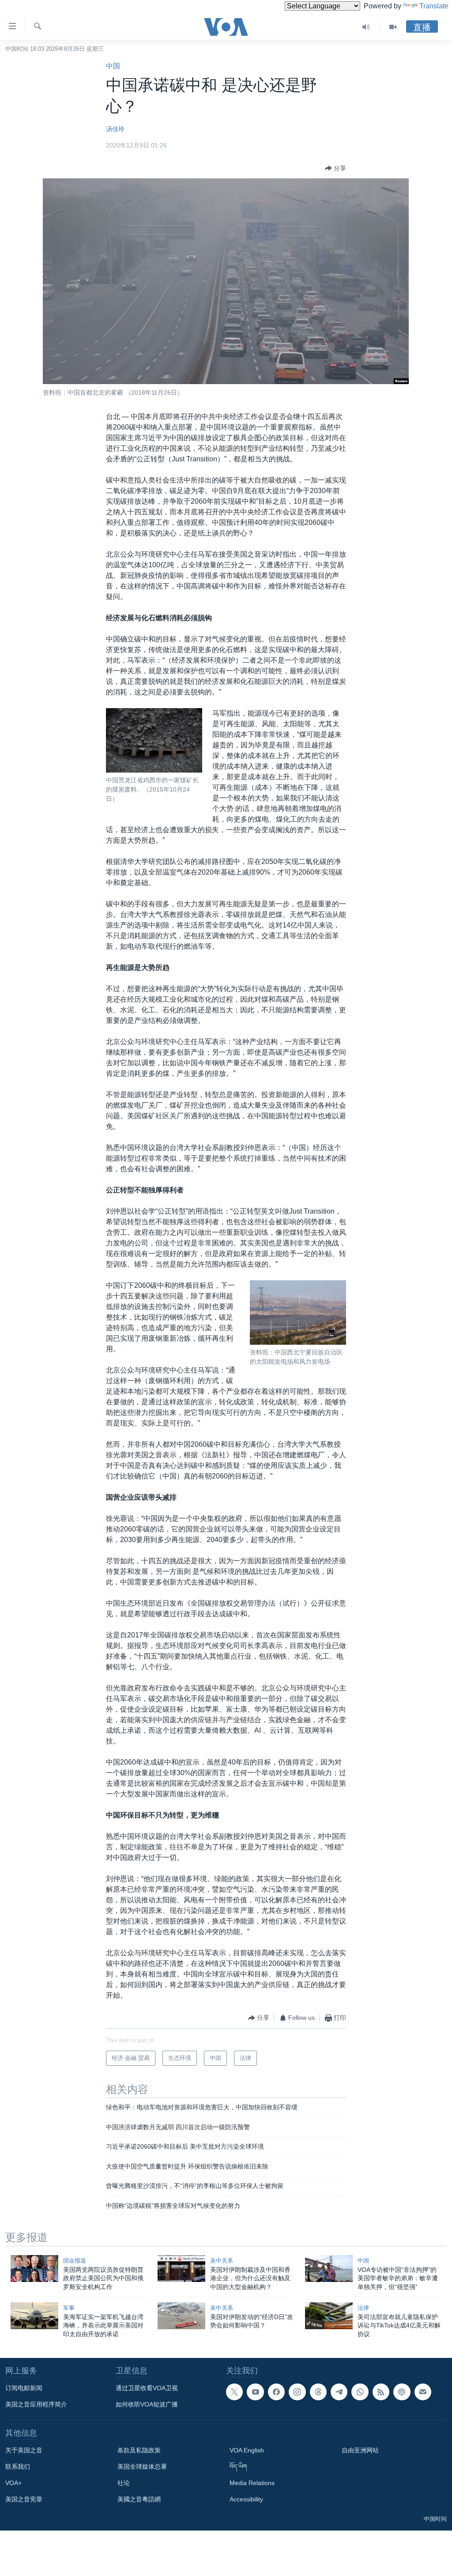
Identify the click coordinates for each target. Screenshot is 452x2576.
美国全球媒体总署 (142, 2467)
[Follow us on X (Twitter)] (234, 2392)
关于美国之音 (24, 2450)
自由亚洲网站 (360, 2450)
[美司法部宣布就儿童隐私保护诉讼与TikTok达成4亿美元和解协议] (329, 2316)
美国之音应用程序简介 (36, 2404)
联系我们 (18, 2467)
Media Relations (252, 2483)
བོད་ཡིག (238, 2467)
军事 (69, 2308)
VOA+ (13, 2483)
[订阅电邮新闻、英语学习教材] (423, 2392)
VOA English (247, 2450)
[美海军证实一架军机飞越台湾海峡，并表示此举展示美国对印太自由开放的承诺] (34, 2316)
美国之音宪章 (24, 2499)
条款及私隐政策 (139, 2450)
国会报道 (75, 2261)
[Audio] (366, 27)
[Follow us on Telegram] (339, 2392)
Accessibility (246, 2499)
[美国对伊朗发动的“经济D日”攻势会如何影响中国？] (181, 2316)
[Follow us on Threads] (318, 2392)
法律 (363, 2308)
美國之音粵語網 (139, 2499)
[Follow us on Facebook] (276, 2392)
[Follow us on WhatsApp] (360, 2392)
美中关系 (222, 2261)
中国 (113, 66)
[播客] (402, 2392)
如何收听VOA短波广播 (147, 2404)
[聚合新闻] (381, 2392)
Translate (434, 6)
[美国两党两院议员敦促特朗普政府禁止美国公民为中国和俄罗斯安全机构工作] (34, 2269)
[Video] (393, 27)
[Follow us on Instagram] (297, 2392)
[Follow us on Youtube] (255, 2392)
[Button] (335, 168)
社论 (124, 2483)
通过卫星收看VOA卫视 (147, 2388)
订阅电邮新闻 (24, 2388)
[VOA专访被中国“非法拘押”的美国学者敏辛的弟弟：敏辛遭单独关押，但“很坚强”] (329, 2269)
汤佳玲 (115, 129)
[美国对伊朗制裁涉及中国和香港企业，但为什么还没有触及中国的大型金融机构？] (181, 2269)
